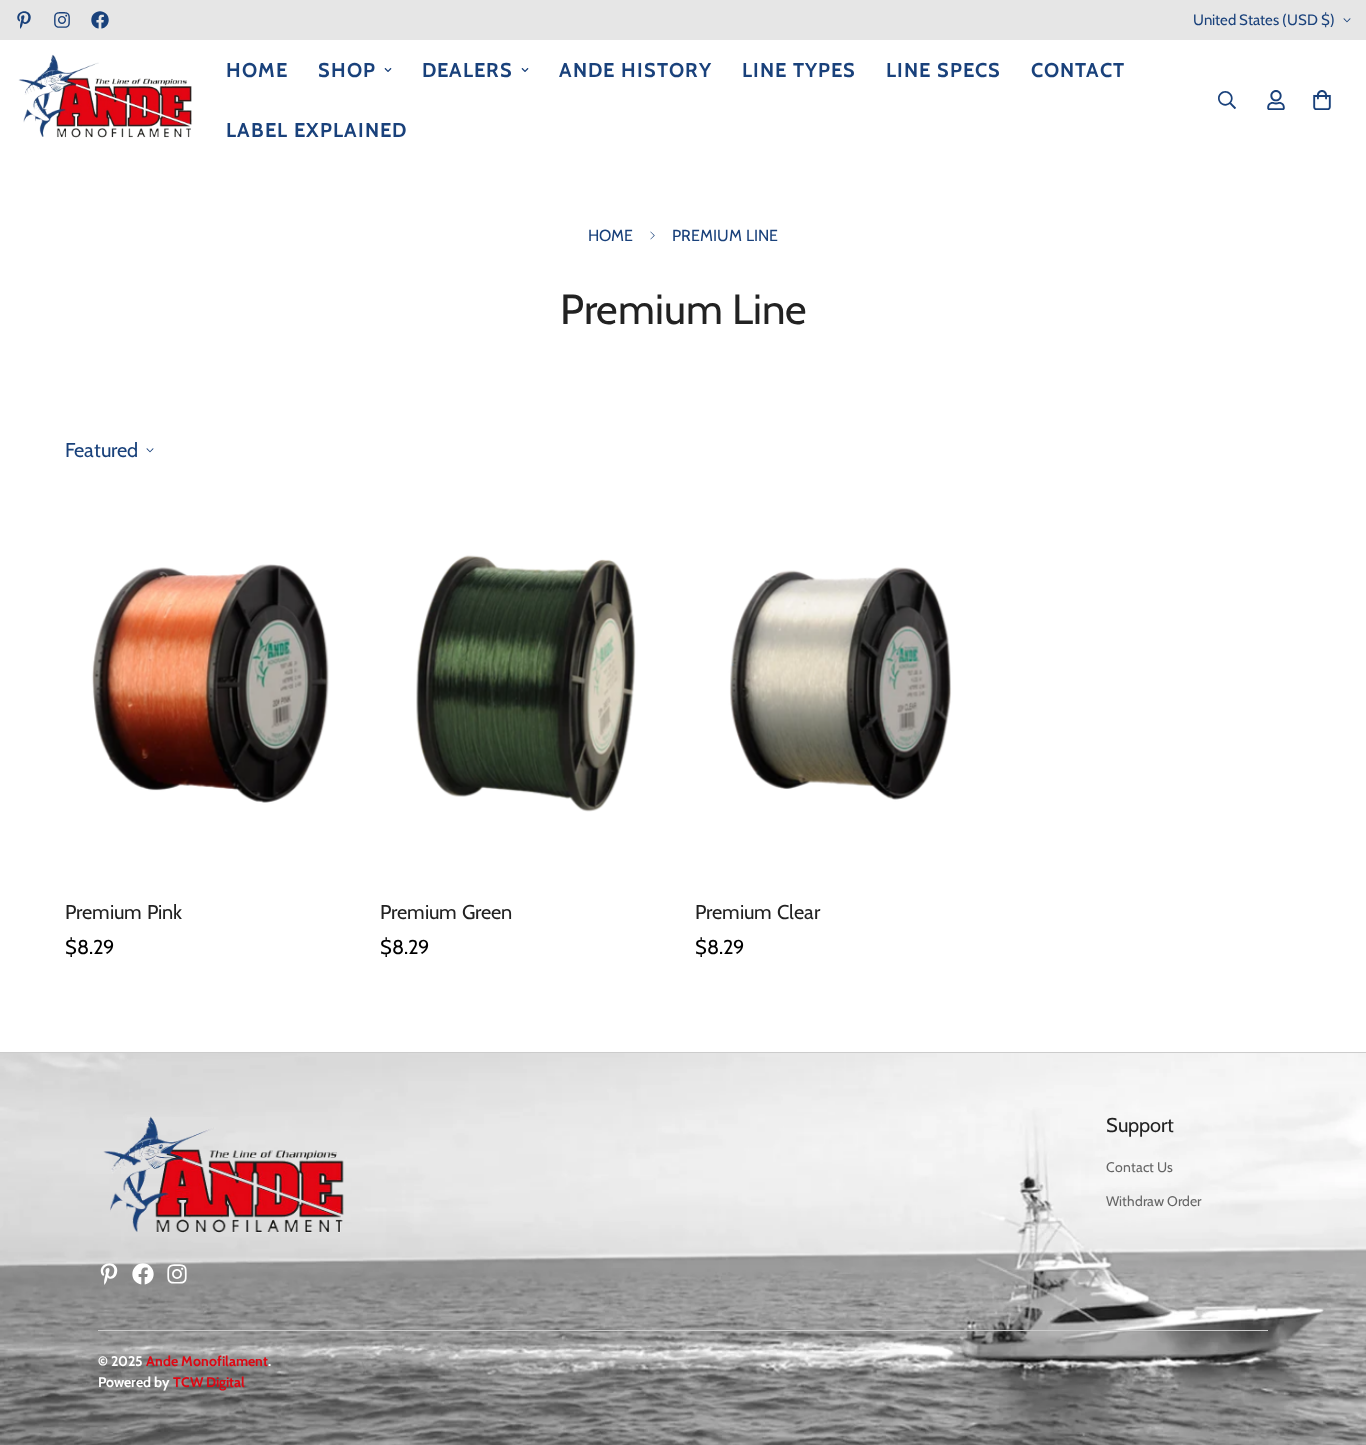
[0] (1322, 100)
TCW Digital (209, 1382)
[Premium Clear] (840, 683)
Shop (347, 70)
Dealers (467, 70)
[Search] (1227, 100)
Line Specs (943, 70)
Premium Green (446, 912)
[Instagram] (62, 20)
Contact (1078, 70)
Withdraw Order (1153, 1201)
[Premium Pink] (210, 683)
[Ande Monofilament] (105, 100)
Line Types (799, 70)
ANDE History (635, 70)
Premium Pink (123, 912)
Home (257, 70)
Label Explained (316, 130)
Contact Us (1139, 1167)
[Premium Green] (525, 683)
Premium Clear (757, 912)
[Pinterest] (24, 20)
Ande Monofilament (207, 1361)
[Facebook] (100, 20)
